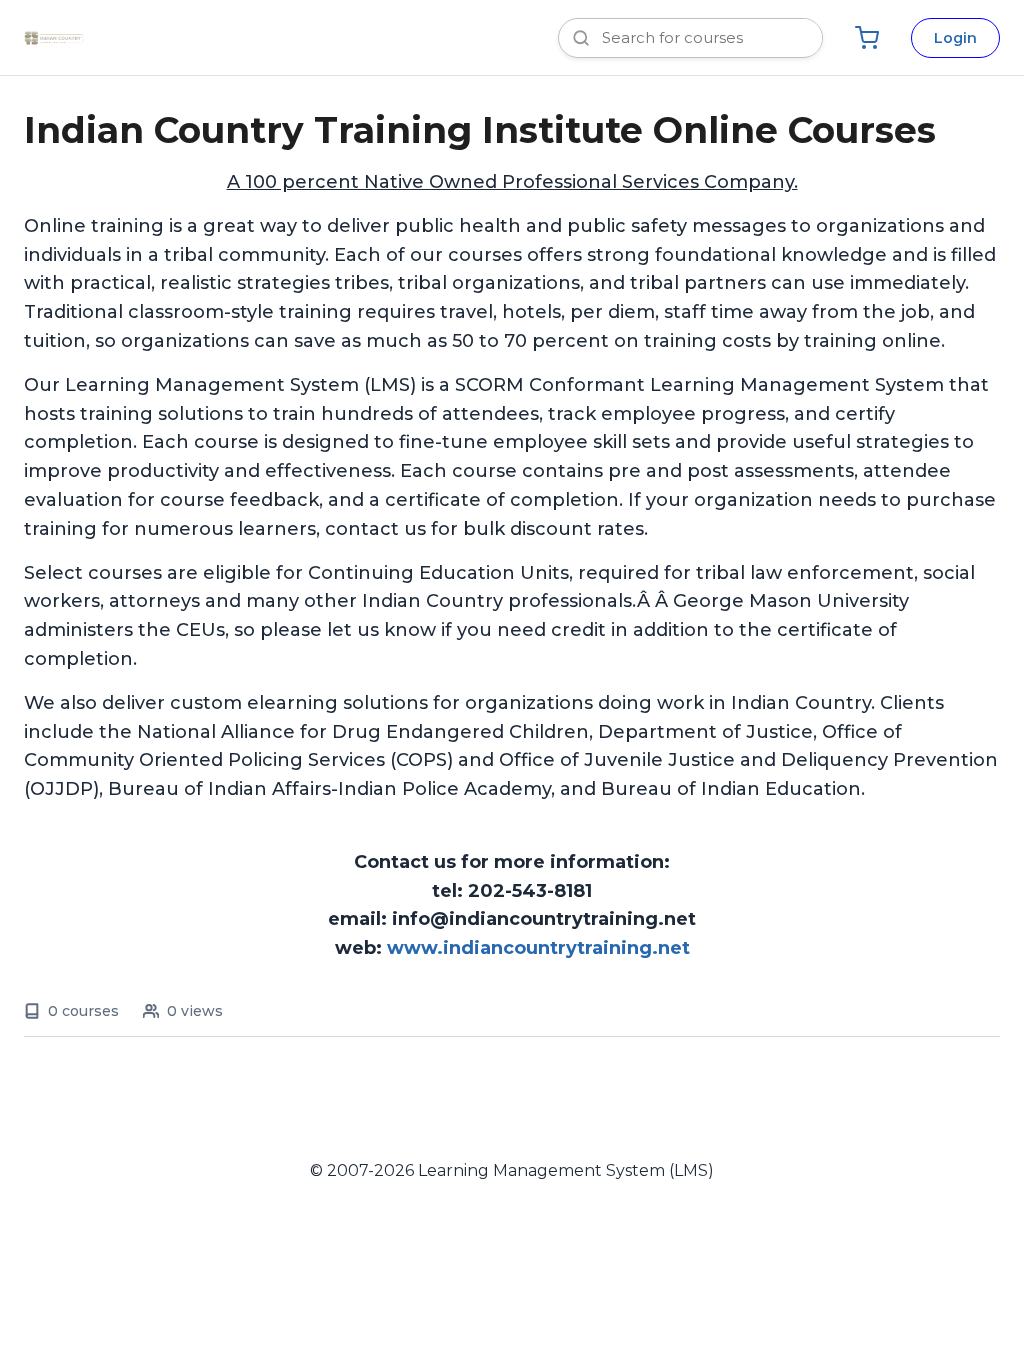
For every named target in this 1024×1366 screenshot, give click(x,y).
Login (955, 38)
